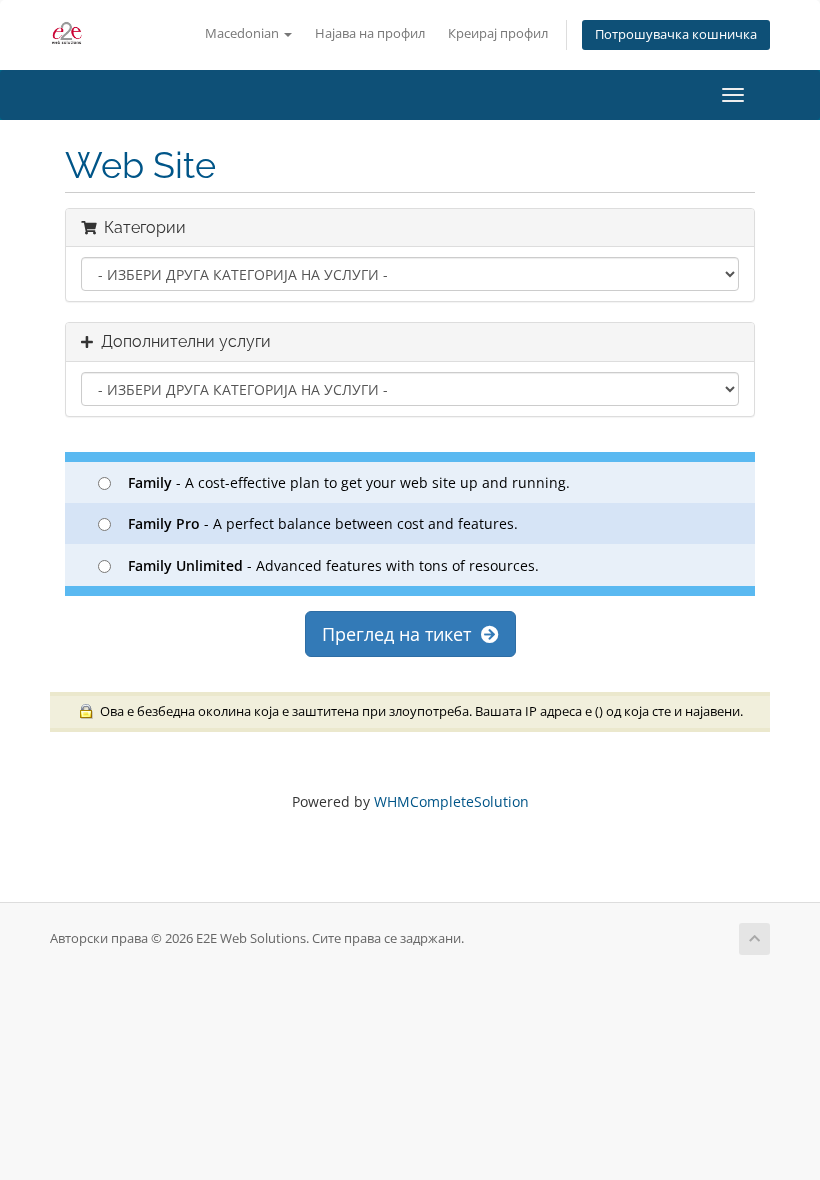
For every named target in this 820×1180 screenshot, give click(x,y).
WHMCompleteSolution (451, 801)
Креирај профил (498, 33)
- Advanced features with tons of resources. (333, 565)
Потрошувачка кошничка (676, 34)
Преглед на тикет (401, 634)
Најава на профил (370, 33)
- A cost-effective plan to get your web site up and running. (349, 482)
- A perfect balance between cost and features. (323, 523)
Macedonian (243, 33)
